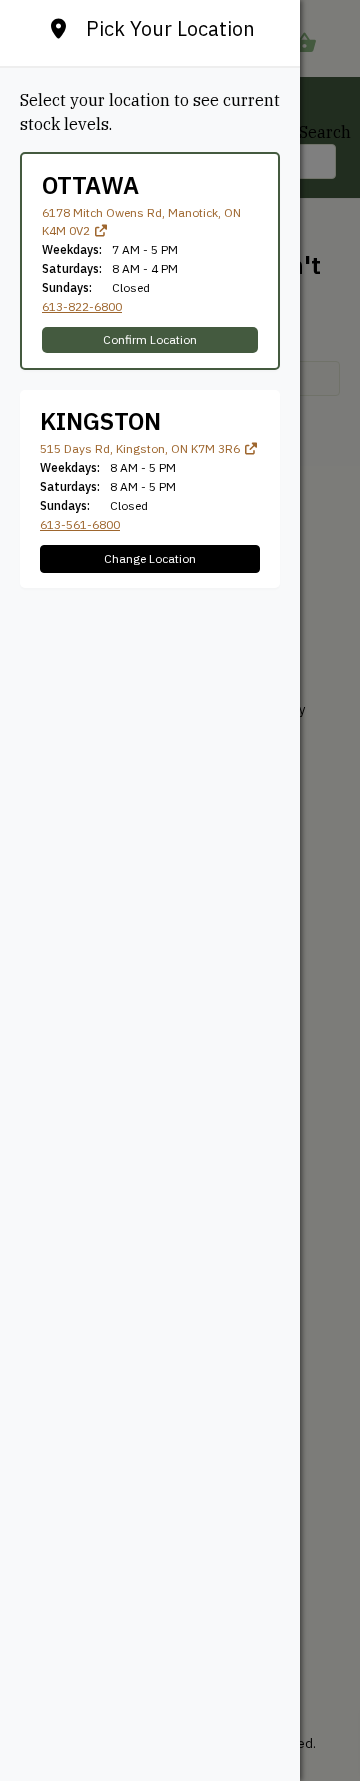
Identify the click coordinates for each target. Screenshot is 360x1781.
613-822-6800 (82, 306)
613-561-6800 (80, 524)
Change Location (150, 558)
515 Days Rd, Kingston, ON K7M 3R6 (141, 448)
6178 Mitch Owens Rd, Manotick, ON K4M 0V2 (141, 221)
